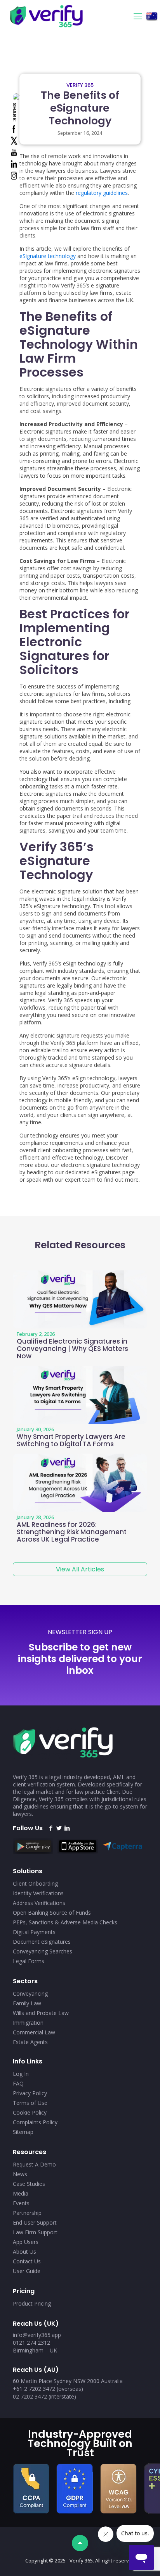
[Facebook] (51, 1828)
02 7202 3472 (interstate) (44, 2396)
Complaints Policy (35, 2122)
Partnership (27, 2213)
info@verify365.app (37, 2335)
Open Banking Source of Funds (52, 1913)
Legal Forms (29, 1961)
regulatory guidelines (102, 193)
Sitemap (23, 2132)
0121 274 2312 (31, 2343)
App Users (26, 2242)
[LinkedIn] (67, 1828)
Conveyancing (30, 1994)
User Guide (27, 2271)
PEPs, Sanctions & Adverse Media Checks (65, 1922)
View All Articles (80, 1569)
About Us (24, 2252)
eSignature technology (48, 256)
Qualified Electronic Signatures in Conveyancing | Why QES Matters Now (72, 1349)
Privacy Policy (30, 2093)
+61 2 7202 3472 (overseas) (48, 2389)
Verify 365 (80, 85)
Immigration (28, 2023)
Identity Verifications (38, 1893)
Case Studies (29, 2184)
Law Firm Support (35, 2232)
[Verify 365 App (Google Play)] (35, 1852)
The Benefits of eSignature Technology (80, 108)
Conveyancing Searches (43, 1951)
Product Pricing (32, 2303)
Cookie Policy (30, 2112)
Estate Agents (30, 2042)
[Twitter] (59, 1828)
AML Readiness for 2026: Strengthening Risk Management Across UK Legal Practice (72, 1532)
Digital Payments (34, 1932)
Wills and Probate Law (41, 2013)
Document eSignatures (42, 1942)
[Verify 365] (75, 15)
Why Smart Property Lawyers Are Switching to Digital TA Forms (71, 1440)
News (20, 2174)
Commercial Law (34, 2032)
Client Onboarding (35, 1883)
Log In (21, 2074)
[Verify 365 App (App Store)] (80, 1852)
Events (21, 2203)
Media (21, 2193)
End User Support (35, 2222)
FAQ (18, 2083)
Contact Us (27, 2261)
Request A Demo (34, 2164)
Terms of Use (30, 2103)
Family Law (27, 2003)
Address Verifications (39, 1903)
